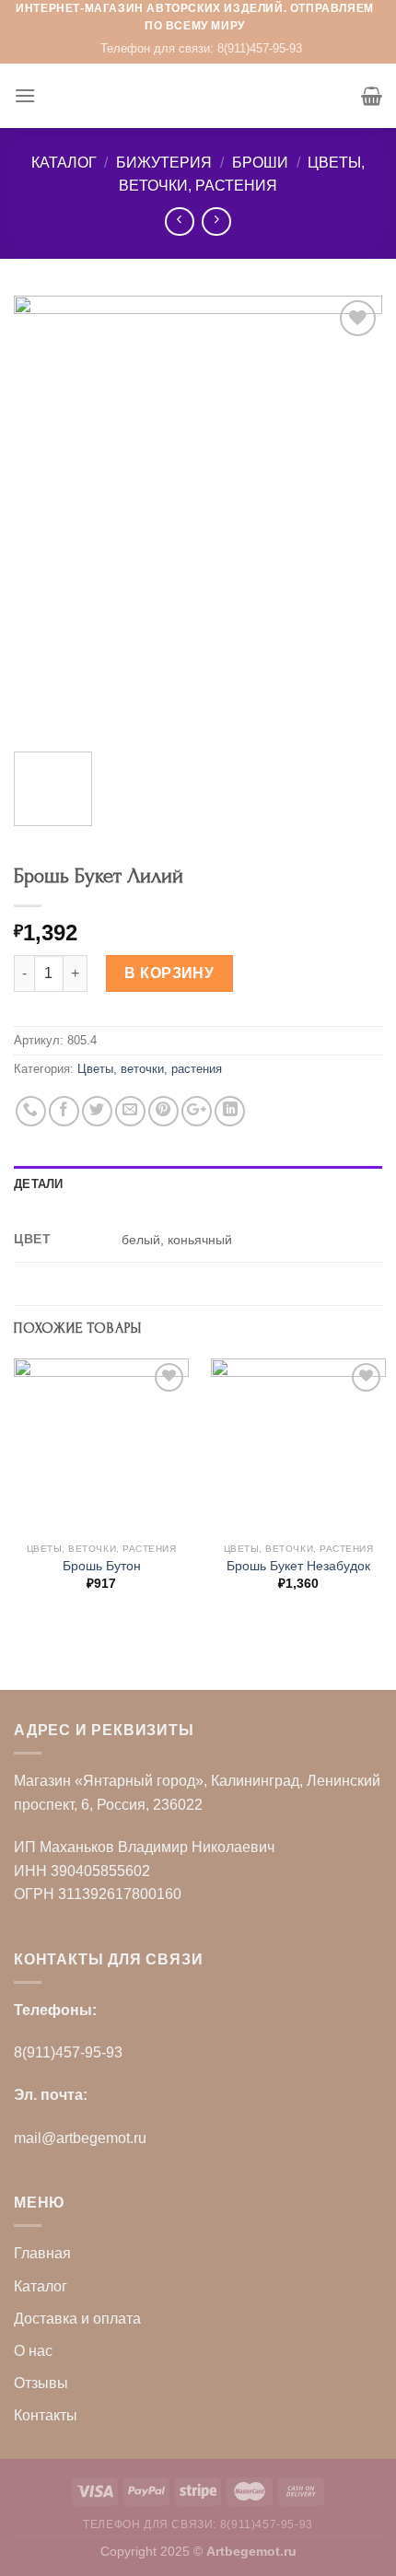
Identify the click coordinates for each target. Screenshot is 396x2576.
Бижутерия (164, 163)
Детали (39, 1184)
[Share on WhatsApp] (31, 1111)
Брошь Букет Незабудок (298, 1566)
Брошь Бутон (102, 1566)
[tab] (198, 1184)
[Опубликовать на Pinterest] (163, 1111)
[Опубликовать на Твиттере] (97, 1111)
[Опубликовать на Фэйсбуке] (64, 1111)
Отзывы (41, 2383)
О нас (33, 2351)
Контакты (46, 2415)
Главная (42, 2253)
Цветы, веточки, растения (150, 1069)
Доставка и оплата (77, 2319)
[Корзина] (372, 96)
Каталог (64, 163)
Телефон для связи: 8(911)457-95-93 (201, 48)
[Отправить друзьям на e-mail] (130, 1111)
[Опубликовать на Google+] (197, 1111)
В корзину (169, 973)
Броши (260, 163)
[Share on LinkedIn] (230, 1111)
